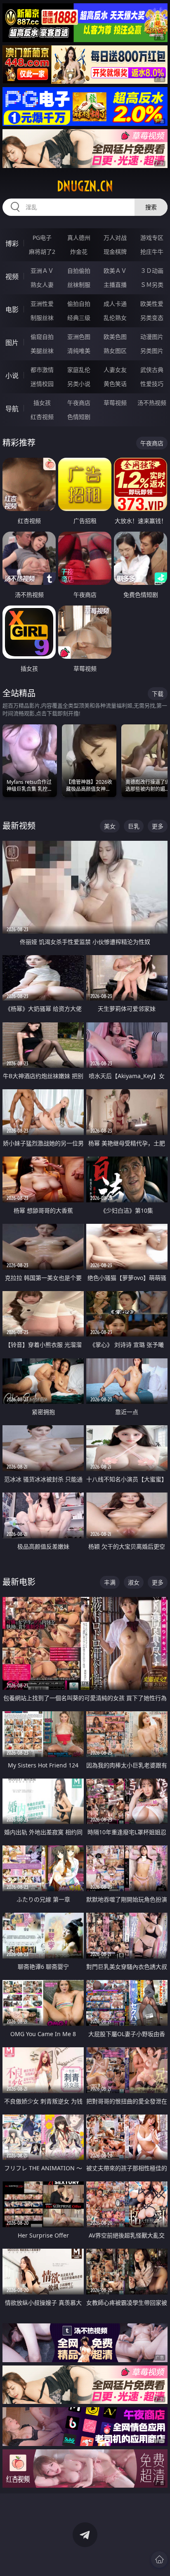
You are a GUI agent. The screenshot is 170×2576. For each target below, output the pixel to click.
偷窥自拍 (42, 337)
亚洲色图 (79, 337)
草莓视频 (115, 403)
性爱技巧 (152, 384)
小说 (12, 376)
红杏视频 (42, 417)
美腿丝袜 (42, 351)
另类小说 (79, 384)
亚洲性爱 (42, 304)
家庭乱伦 (79, 370)
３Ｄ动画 (152, 271)
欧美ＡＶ (115, 271)
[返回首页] (159, 2559)
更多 (158, 826)
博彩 (12, 244)
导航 (12, 409)
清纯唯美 (79, 351)
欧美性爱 (152, 304)
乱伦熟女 (115, 318)
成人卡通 (115, 304)
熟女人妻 (42, 285)
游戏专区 (152, 238)
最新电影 (19, 1582)
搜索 (151, 207)
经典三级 (79, 318)
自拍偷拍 (79, 271)
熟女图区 (115, 351)
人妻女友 (115, 370)
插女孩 (42, 403)
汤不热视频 (152, 403)
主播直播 (115, 285)
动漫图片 (152, 337)
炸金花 (79, 252)
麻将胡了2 (42, 252)
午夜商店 (79, 403)
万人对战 (115, 238)
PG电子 (42, 238)
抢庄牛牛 (152, 252)
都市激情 (42, 370)
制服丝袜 (42, 318)
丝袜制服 (79, 285)
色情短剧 (79, 417)
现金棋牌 (115, 252)
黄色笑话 (115, 384)
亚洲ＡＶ (42, 271)
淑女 (134, 1582)
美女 (110, 826)
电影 (12, 310)
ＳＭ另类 (152, 285)
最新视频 (19, 826)
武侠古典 (152, 370)
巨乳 (134, 826)
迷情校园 (42, 384)
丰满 (110, 1582)
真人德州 (79, 238)
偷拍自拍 (79, 304)
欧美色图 (115, 337)
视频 (12, 277)
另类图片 (152, 351)
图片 (12, 343)
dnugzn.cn (85, 186)
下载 (158, 694)
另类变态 (152, 318)
